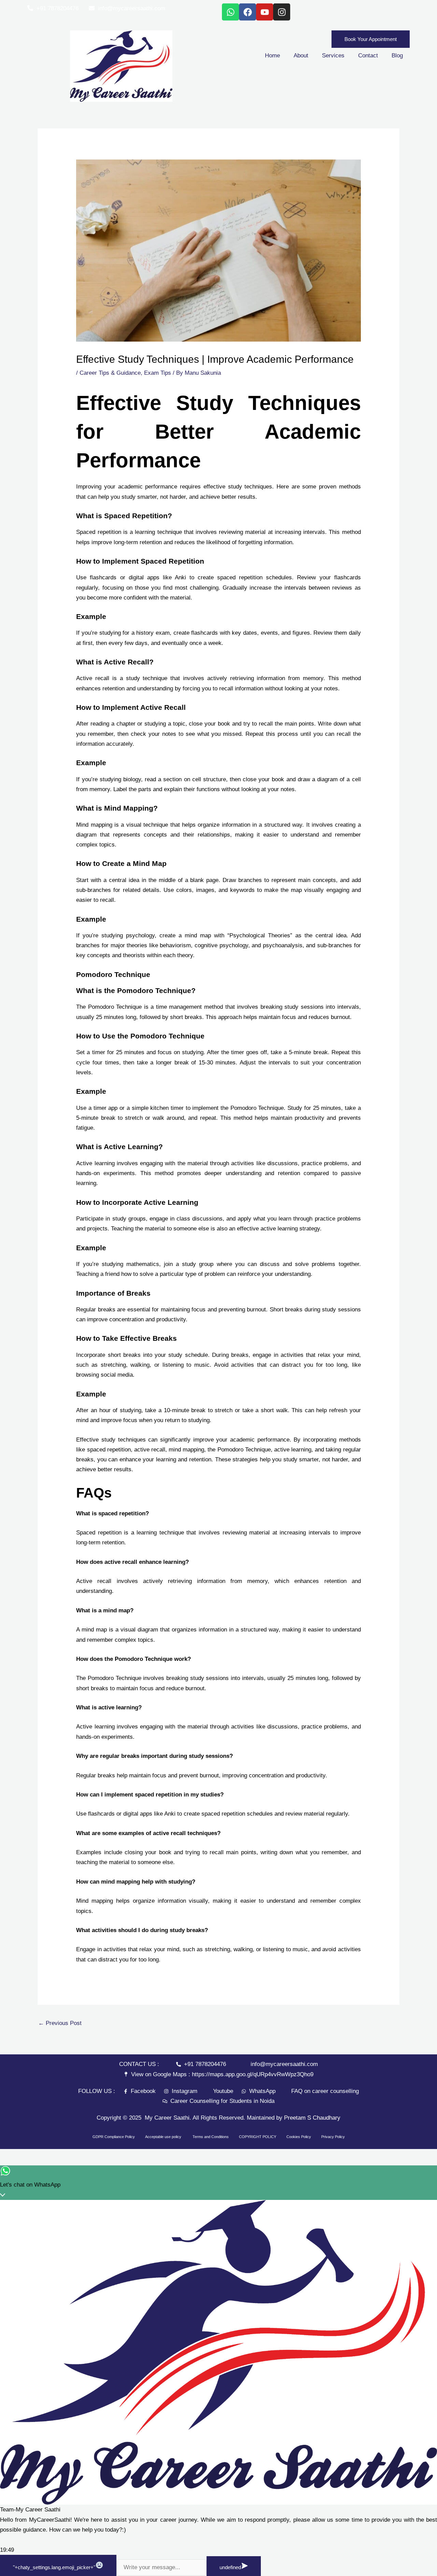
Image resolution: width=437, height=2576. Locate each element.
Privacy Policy (333, 2137)
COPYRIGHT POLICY (258, 2137)
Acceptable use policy (164, 2137)
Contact (368, 56)
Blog (397, 56)
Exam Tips (158, 373)
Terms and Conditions (211, 2137)
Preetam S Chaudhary (312, 2118)
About (301, 56)
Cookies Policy (299, 2137)
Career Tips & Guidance (110, 373)
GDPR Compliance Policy (114, 2137)
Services (333, 56)
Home (272, 56)
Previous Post (60, 2023)
